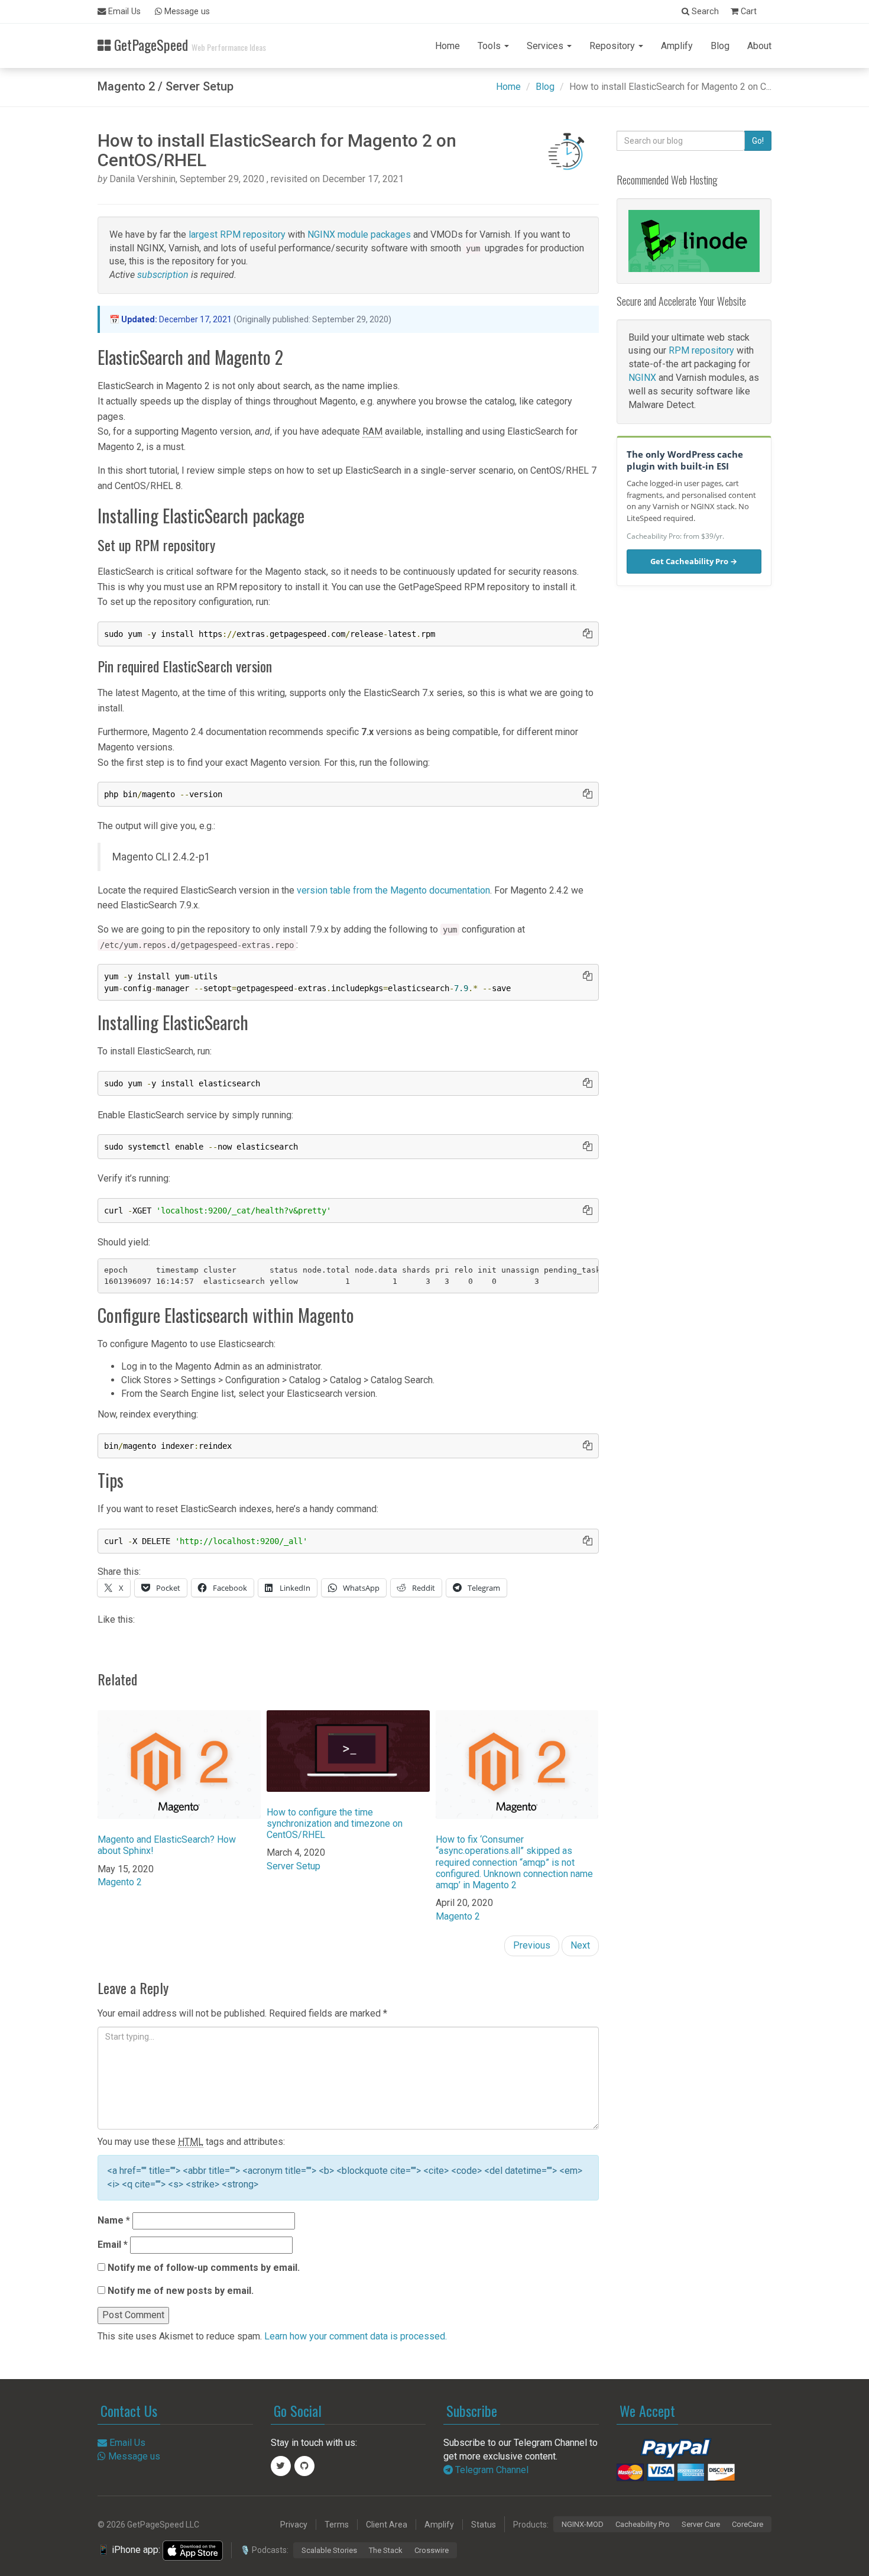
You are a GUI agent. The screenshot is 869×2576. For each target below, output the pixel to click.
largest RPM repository (237, 234)
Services (546, 46)
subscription (163, 275)
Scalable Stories (329, 2550)
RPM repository (701, 350)
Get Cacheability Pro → (694, 561)
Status (484, 2525)
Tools (490, 46)
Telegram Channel (491, 2470)
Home (448, 46)
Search (704, 12)
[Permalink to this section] (86, 360)
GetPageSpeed (188, 43)
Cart (748, 12)
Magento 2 (120, 1882)
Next (580, 1945)
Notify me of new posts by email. (181, 2291)
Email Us (123, 12)
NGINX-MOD (583, 2524)
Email (113, 2245)
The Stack (386, 2550)
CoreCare (748, 2524)
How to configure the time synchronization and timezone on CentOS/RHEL (335, 1823)
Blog (720, 46)
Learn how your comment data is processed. (356, 2336)
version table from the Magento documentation (393, 890)
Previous (532, 1945)
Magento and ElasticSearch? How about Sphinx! (167, 1845)
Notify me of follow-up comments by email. (204, 2268)
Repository (613, 46)
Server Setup (294, 1866)
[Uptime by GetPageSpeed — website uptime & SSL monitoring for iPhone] (193, 2550)
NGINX (642, 378)
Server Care (701, 2524)
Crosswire (432, 2550)
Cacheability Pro (643, 2524)
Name (114, 2220)
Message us (186, 12)
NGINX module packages (359, 234)
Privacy (294, 2525)
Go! (758, 141)
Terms (337, 2525)
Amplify (677, 46)
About (759, 46)
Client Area (387, 2525)
